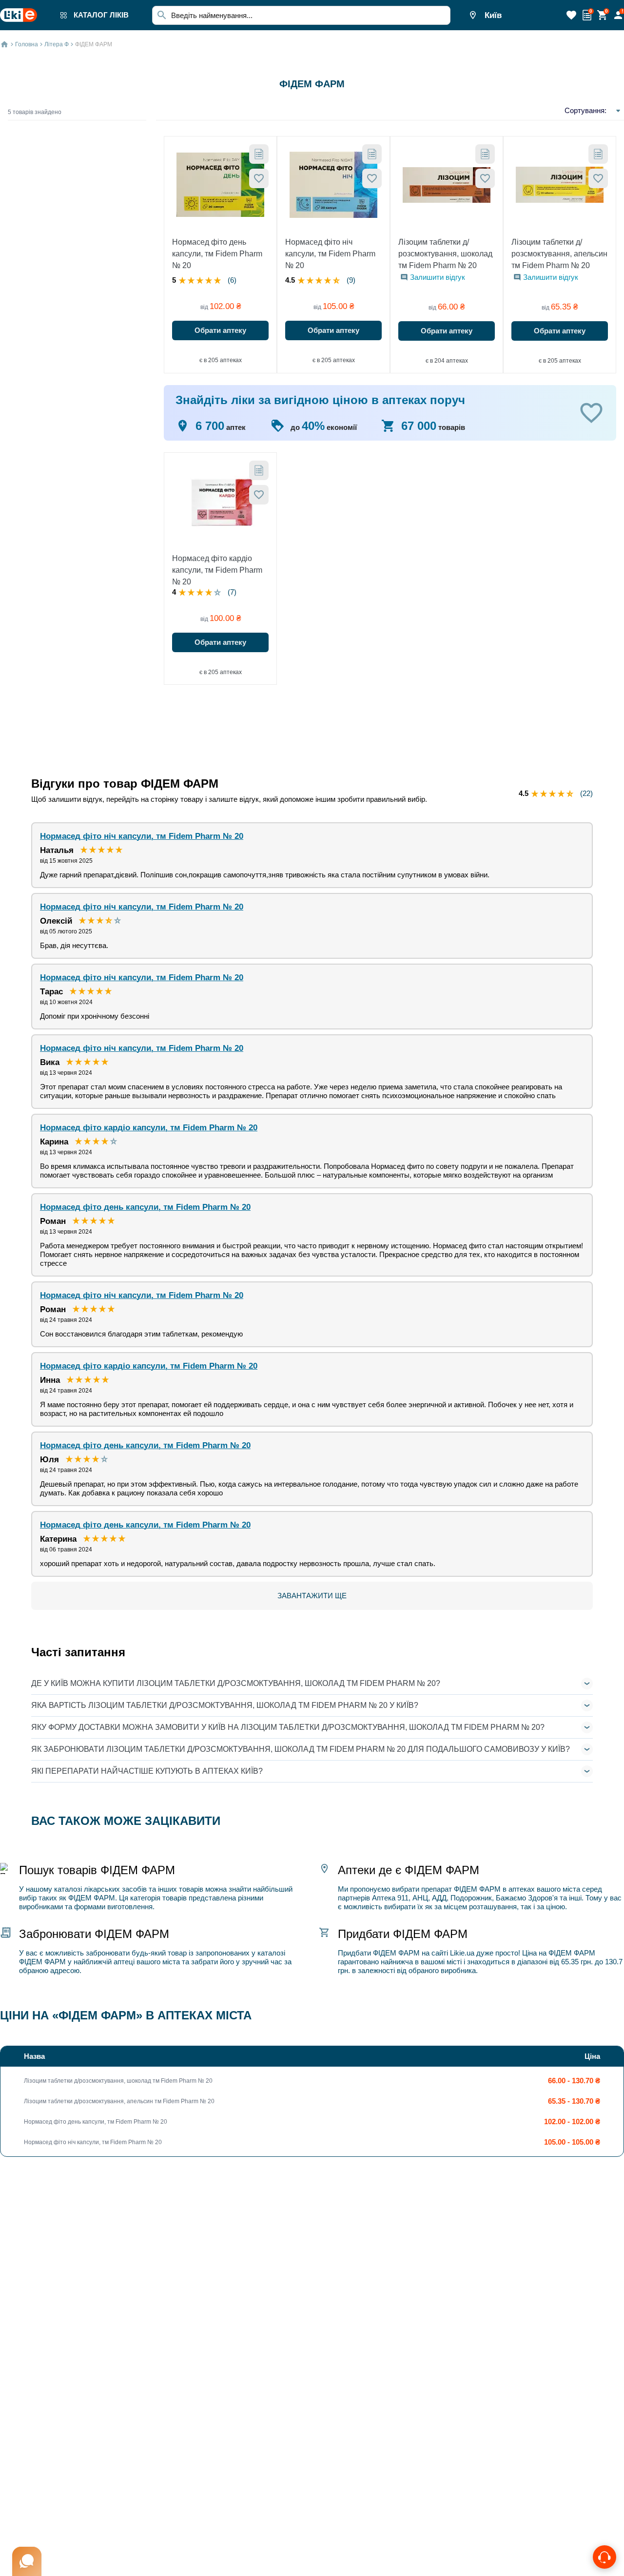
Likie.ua (462, 1953)
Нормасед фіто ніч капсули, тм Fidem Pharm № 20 (330, 254)
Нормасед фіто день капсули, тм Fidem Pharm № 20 (217, 254)
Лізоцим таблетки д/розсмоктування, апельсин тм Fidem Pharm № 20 (559, 254)
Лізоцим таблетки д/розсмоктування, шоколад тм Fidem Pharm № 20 (445, 254)
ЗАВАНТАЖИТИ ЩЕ (312, 1596)
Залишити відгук (438, 277)
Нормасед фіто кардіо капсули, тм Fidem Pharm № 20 (217, 570)
